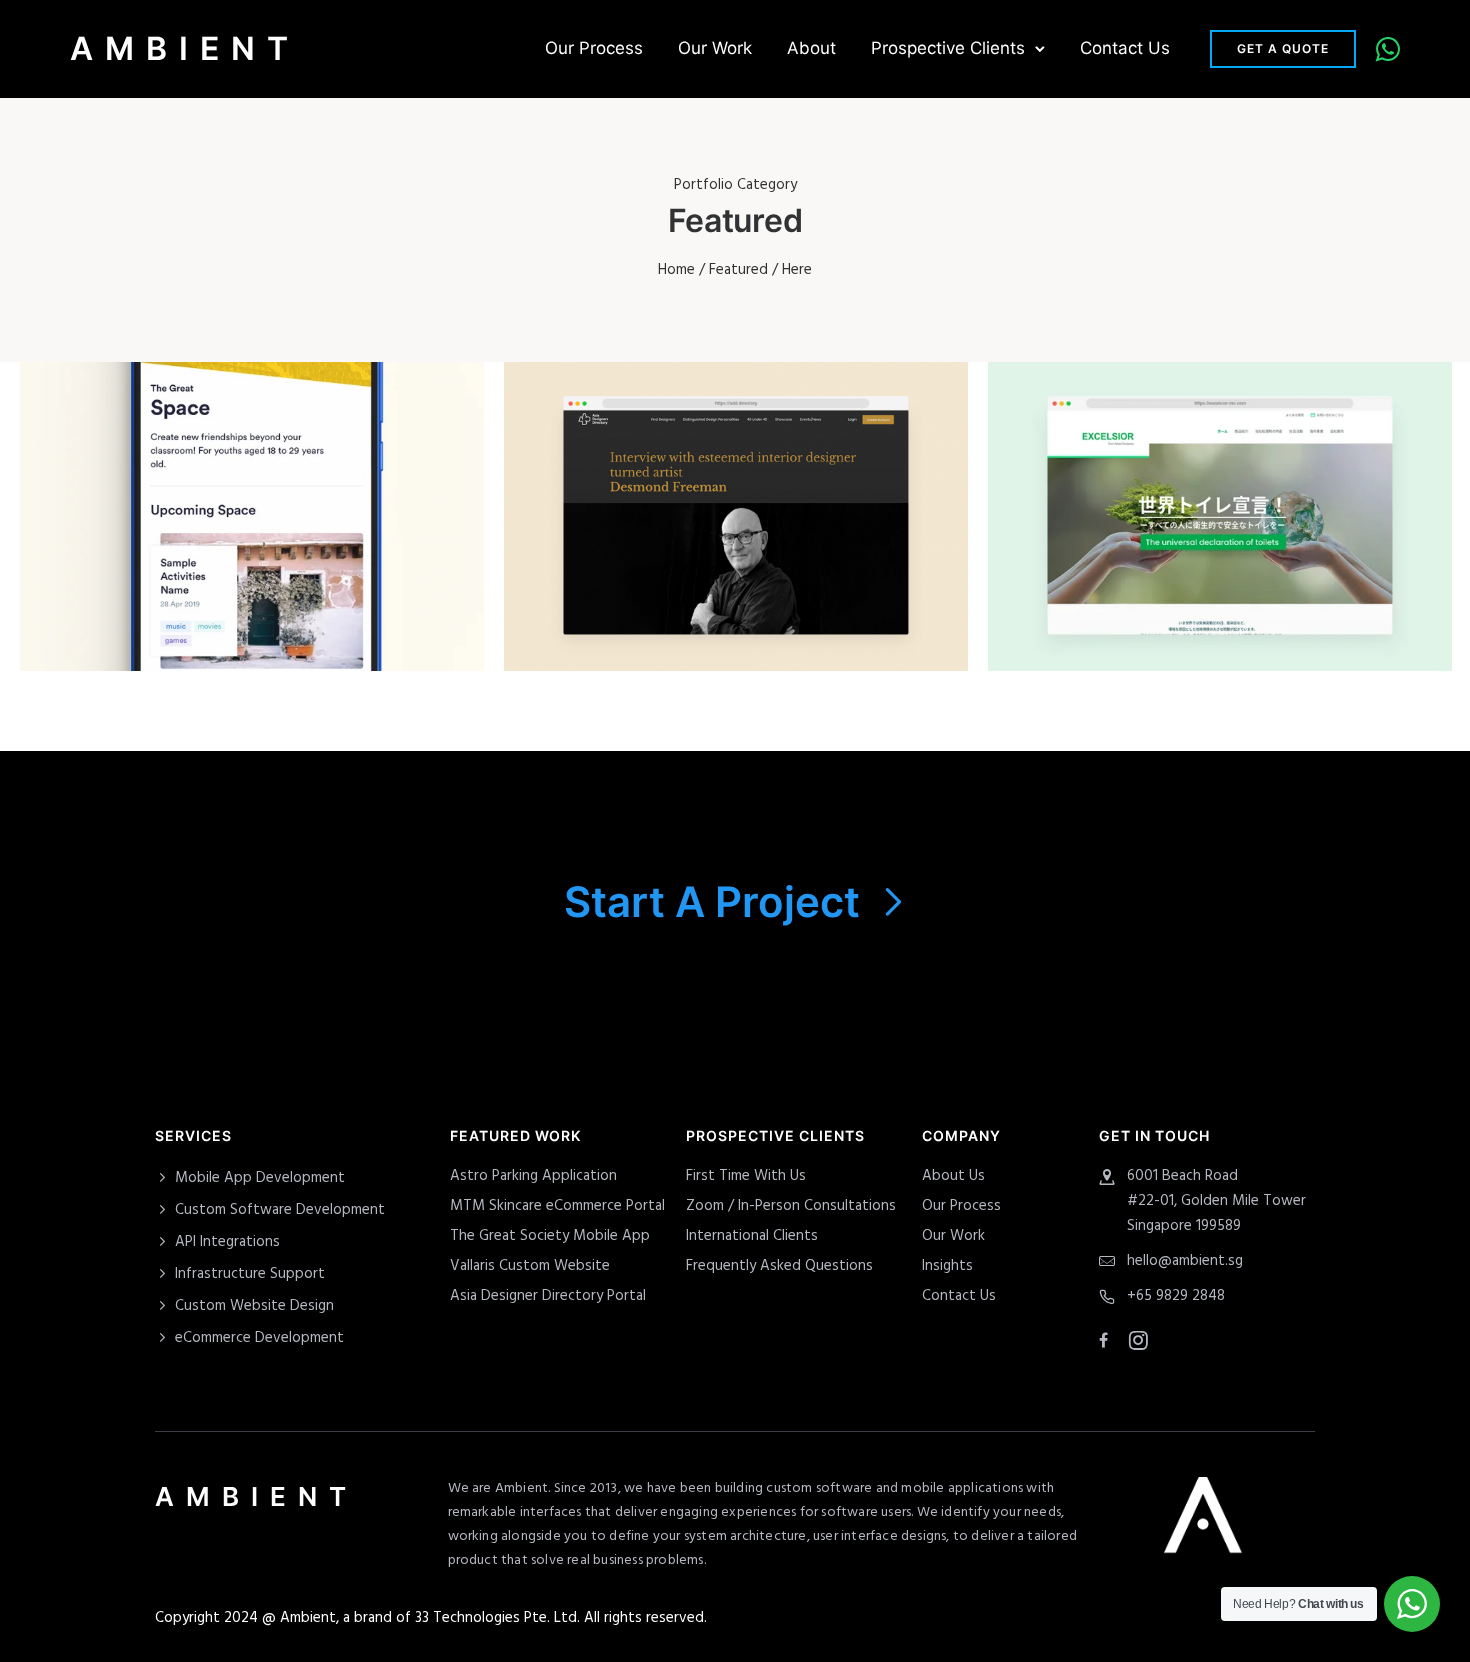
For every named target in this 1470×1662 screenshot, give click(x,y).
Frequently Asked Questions (779, 1266)
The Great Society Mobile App (550, 1236)
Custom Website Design (254, 1306)
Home (676, 270)
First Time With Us (746, 1176)
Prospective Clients (948, 48)
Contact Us (1125, 48)
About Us (953, 1176)
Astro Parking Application (533, 1176)
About (811, 48)
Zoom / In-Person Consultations (791, 1206)
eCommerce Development (259, 1338)
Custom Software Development (280, 1210)
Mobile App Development (260, 1178)
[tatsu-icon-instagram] (1138, 1340)
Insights (947, 1266)
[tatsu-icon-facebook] (1106, 1341)
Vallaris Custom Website (530, 1266)
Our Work (715, 48)
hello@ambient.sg (1185, 1261)
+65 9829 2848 (1176, 1296)
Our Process (594, 48)
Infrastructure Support (250, 1274)
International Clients (752, 1236)
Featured (738, 270)
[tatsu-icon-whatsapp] (1388, 49)
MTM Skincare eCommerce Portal (557, 1206)
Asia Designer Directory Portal (548, 1296)
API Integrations (227, 1242)
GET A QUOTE (1283, 48)
